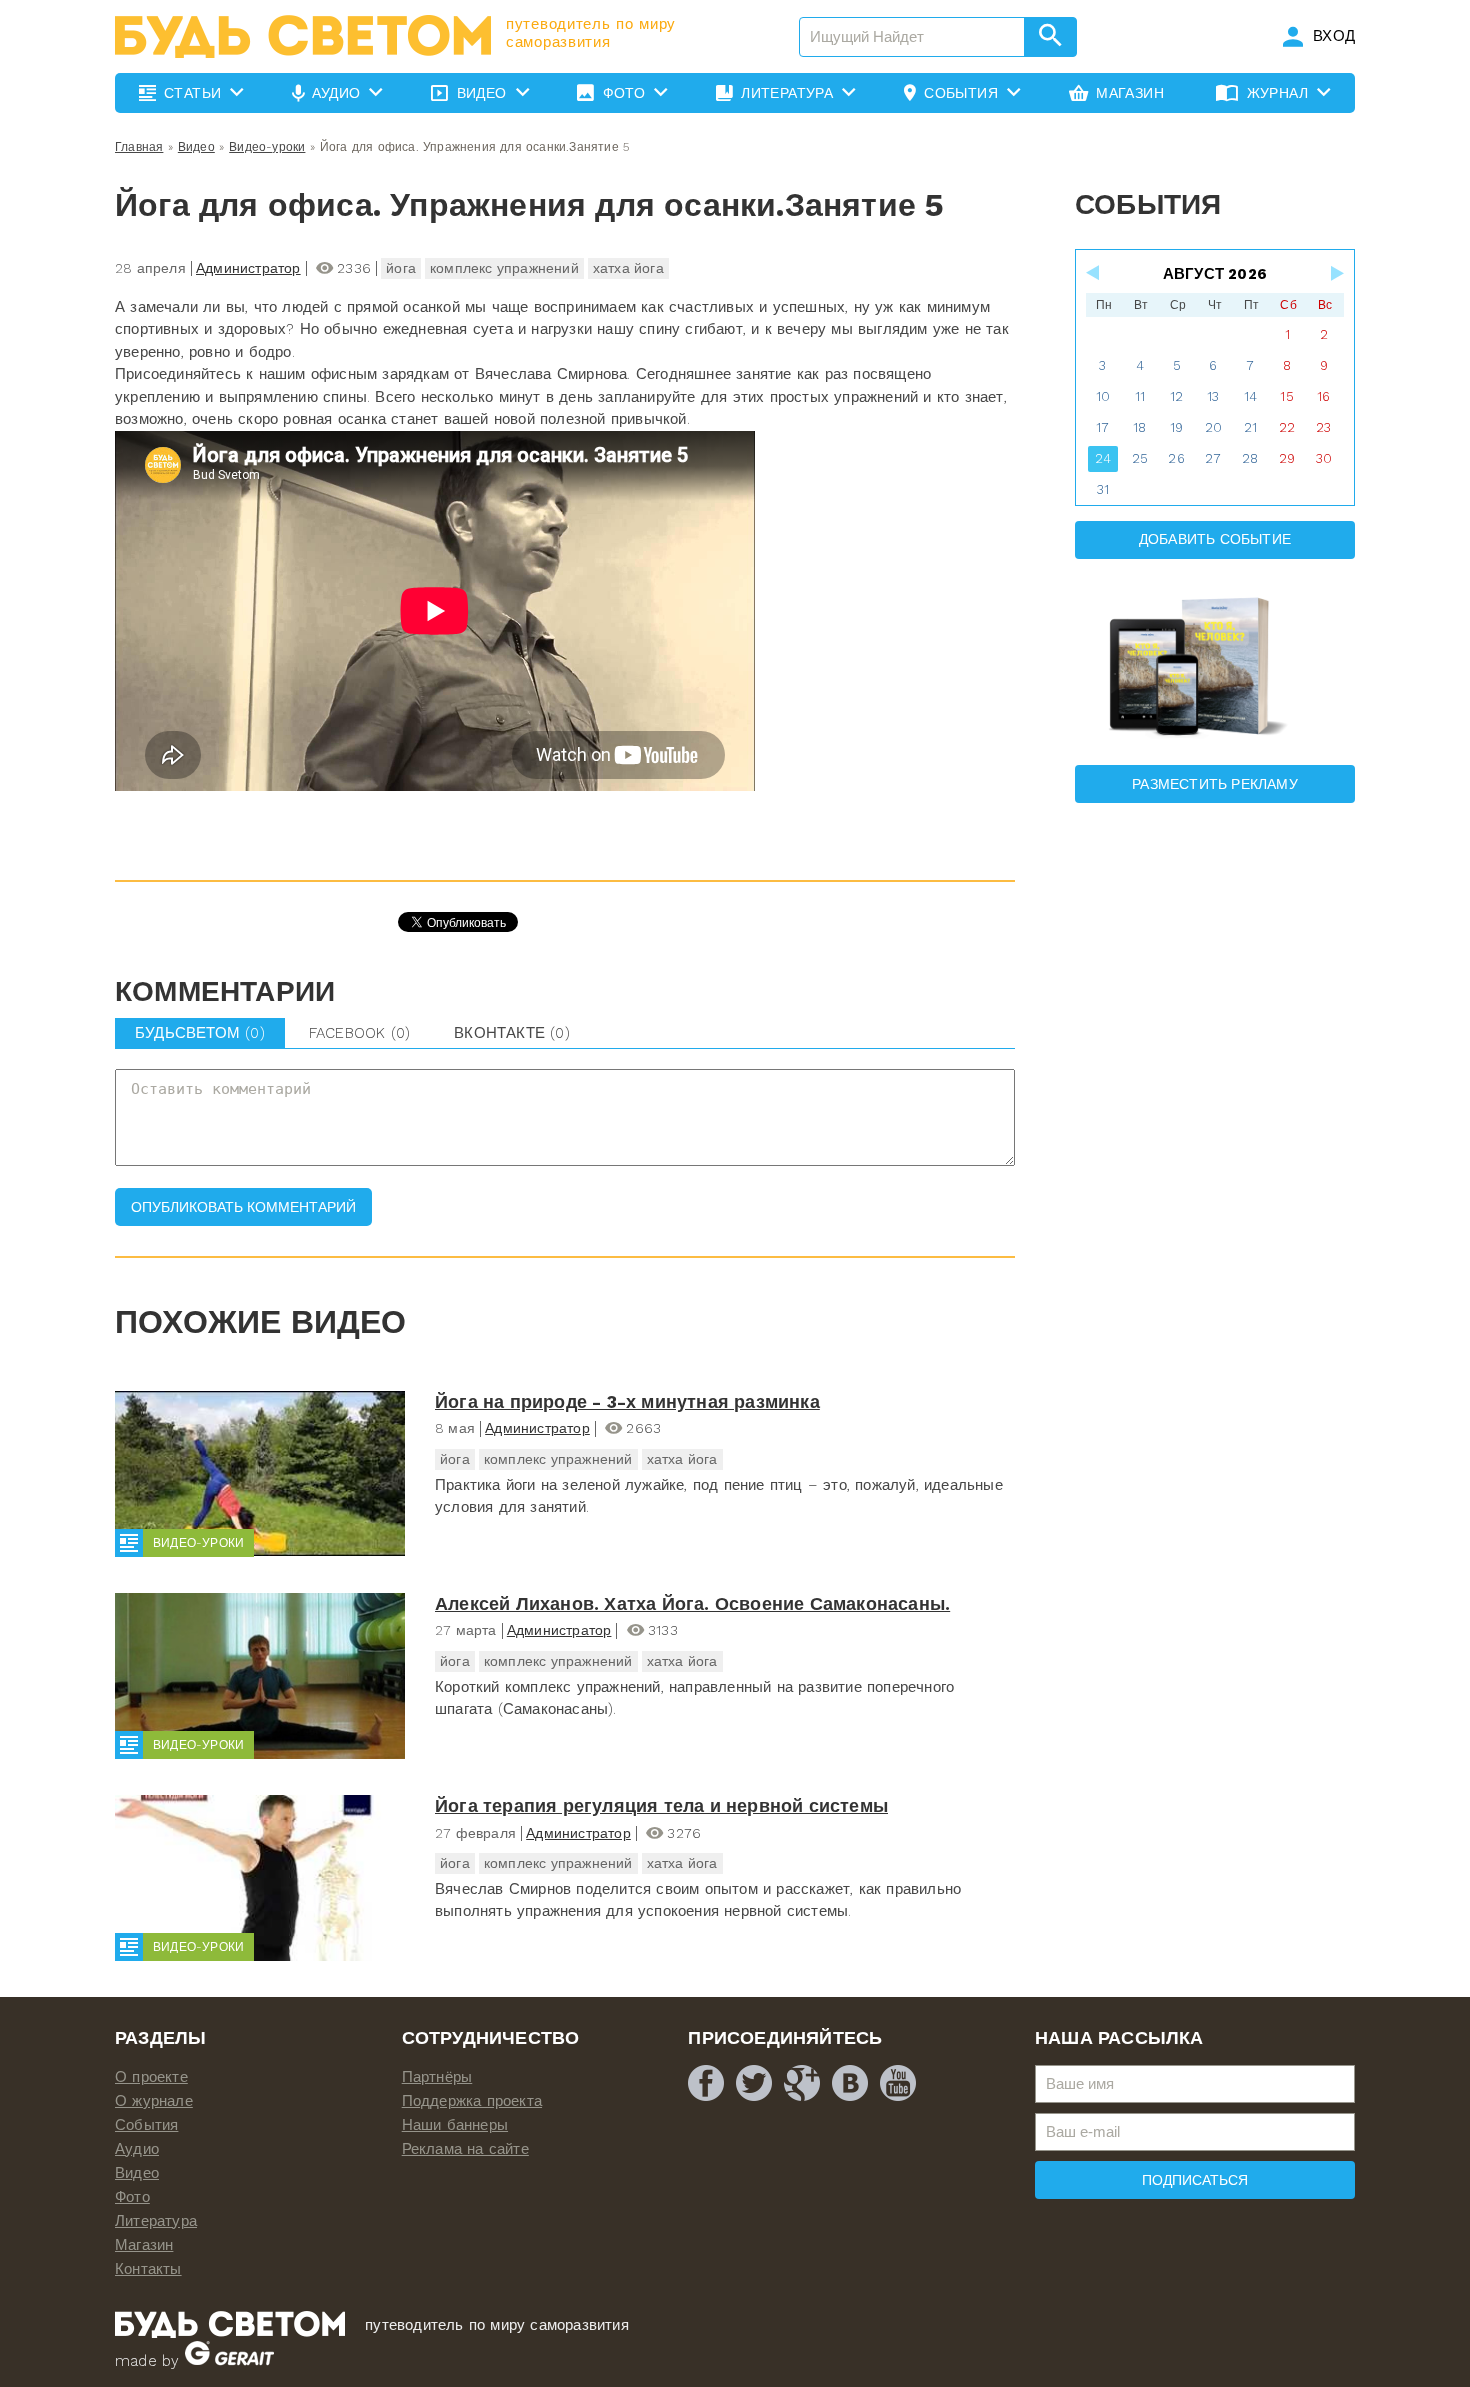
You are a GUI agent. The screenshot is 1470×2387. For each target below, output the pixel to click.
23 (1323, 427)
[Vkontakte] (850, 2083)
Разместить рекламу (1215, 784)
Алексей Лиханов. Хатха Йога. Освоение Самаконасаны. (692, 1603)
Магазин (144, 2245)
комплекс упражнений (504, 268)
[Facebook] (706, 2083)
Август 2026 (1215, 274)
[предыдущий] (1094, 273)
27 (1213, 458)
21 (1250, 427)
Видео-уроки (267, 147)
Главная (139, 147)
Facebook (359, 1033)
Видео (196, 147)
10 (1103, 396)
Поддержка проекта (472, 2101)
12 (1176, 396)
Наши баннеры (455, 2125)
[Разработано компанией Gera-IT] (229, 2361)
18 (1139, 427)
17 (1102, 427)
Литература (156, 2221)
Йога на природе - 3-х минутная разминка (627, 1401)
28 (1250, 458)
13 (1213, 396)
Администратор (248, 268)
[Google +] (802, 2083)
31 (1103, 489)
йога (401, 268)
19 (1176, 427)
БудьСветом (200, 1033)
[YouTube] (898, 2083)
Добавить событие (1215, 539)
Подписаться (1195, 2180)
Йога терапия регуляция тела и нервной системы (661, 1805)
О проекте (151, 2077)
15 (1286, 396)
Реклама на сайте (465, 2149)
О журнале (154, 2101)
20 (1213, 427)
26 (1176, 458)
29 (1287, 458)
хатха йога (628, 268)
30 (1324, 458)
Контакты (148, 2269)
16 (1323, 396)
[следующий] (1336, 273)
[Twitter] (754, 2083)
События (146, 2125)
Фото (132, 2197)
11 (1140, 396)
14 (1250, 396)
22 (1287, 427)
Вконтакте (512, 1033)
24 (1103, 458)
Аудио (137, 2149)
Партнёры (437, 2077)
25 (1140, 458)
